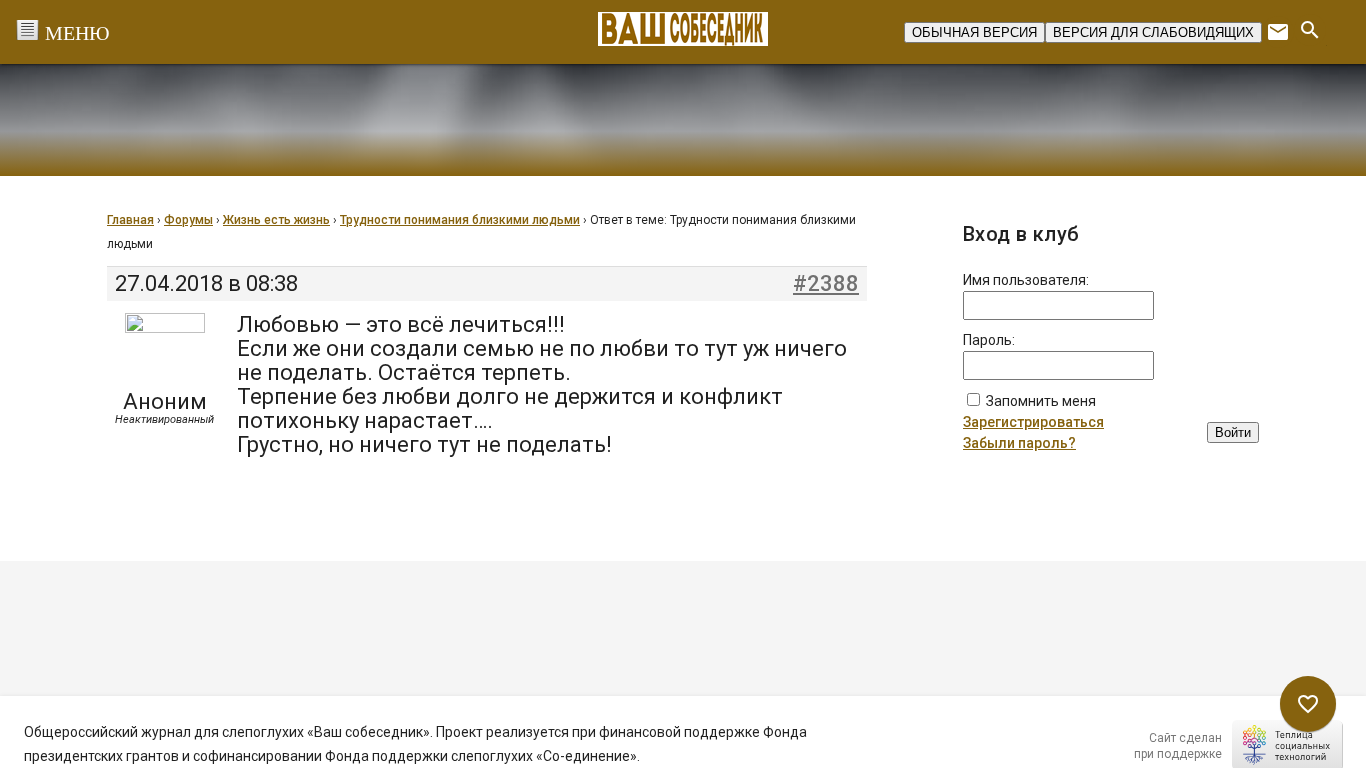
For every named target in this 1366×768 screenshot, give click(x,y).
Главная (130, 220)
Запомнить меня (1041, 401)
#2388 (826, 284)
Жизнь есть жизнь (276, 220)
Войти (1233, 432)
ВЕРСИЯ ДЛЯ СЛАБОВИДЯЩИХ (1153, 32)
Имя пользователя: (1026, 280)
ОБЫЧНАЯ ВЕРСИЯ (974, 32)
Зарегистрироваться (1033, 422)
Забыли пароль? (1019, 443)
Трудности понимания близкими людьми (460, 220)
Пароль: (989, 340)
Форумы (188, 220)
